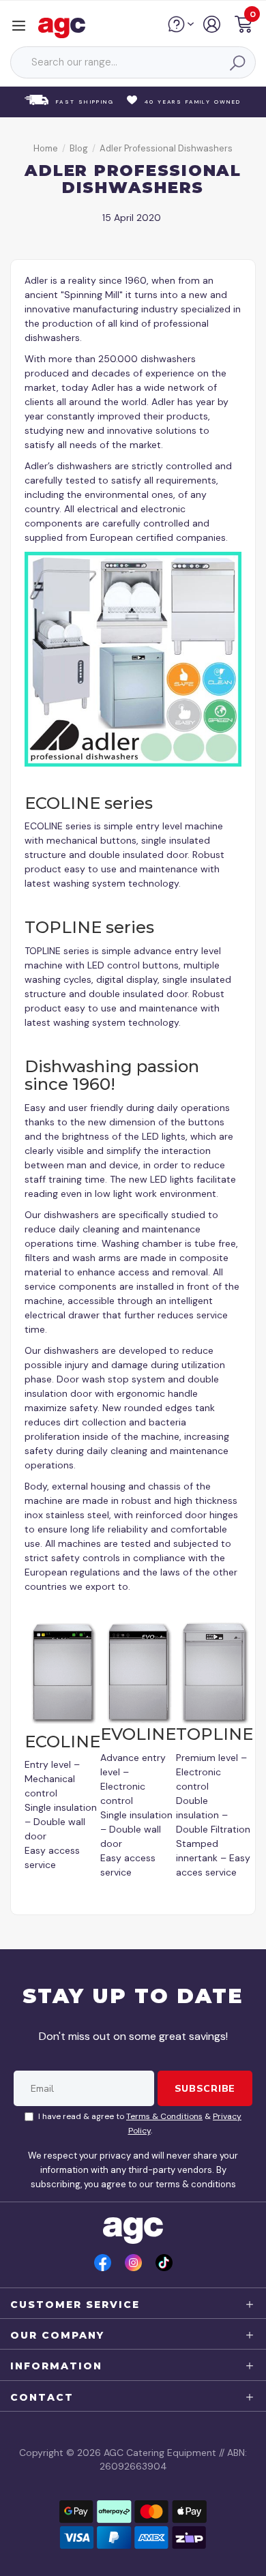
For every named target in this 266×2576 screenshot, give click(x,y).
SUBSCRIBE (205, 2088)
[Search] (237, 63)
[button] (243, 26)
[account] (212, 29)
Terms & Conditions (164, 2116)
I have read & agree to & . (140, 2123)
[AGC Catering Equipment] (65, 27)
